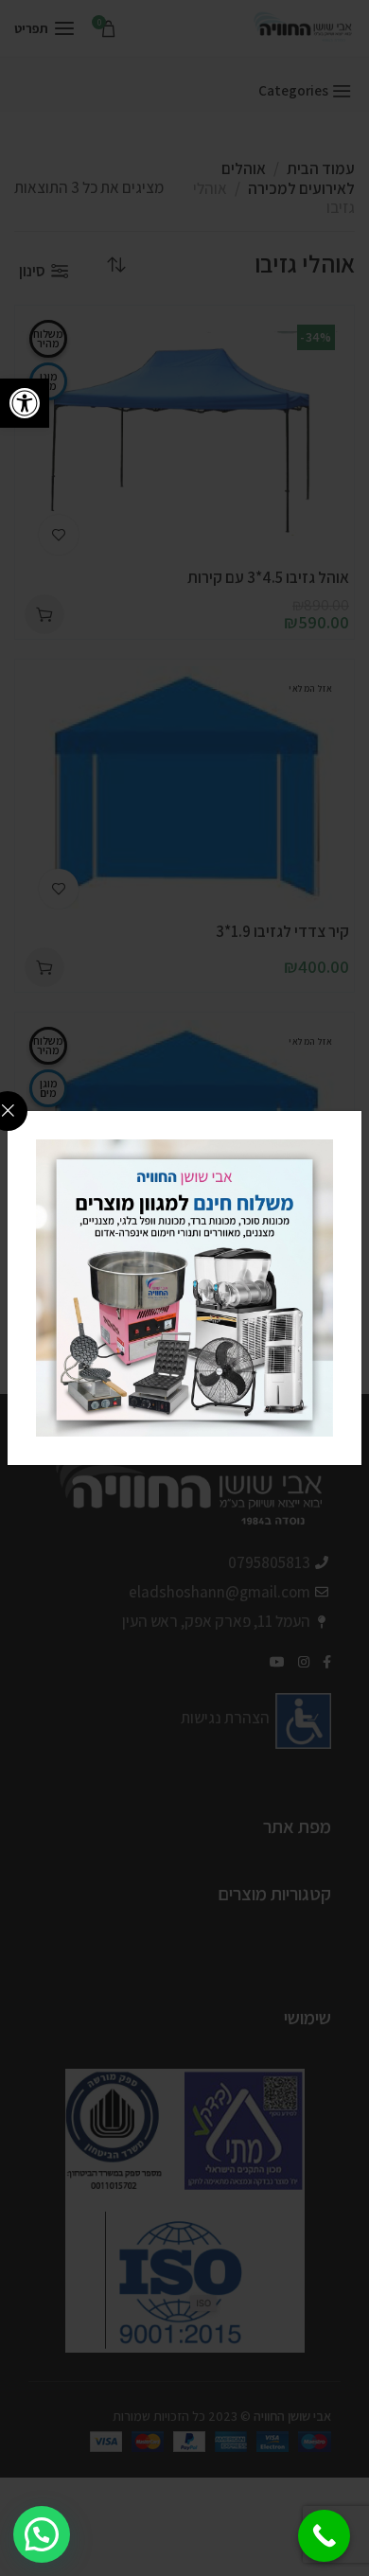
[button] (25, 403)
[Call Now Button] (324, 2536)
